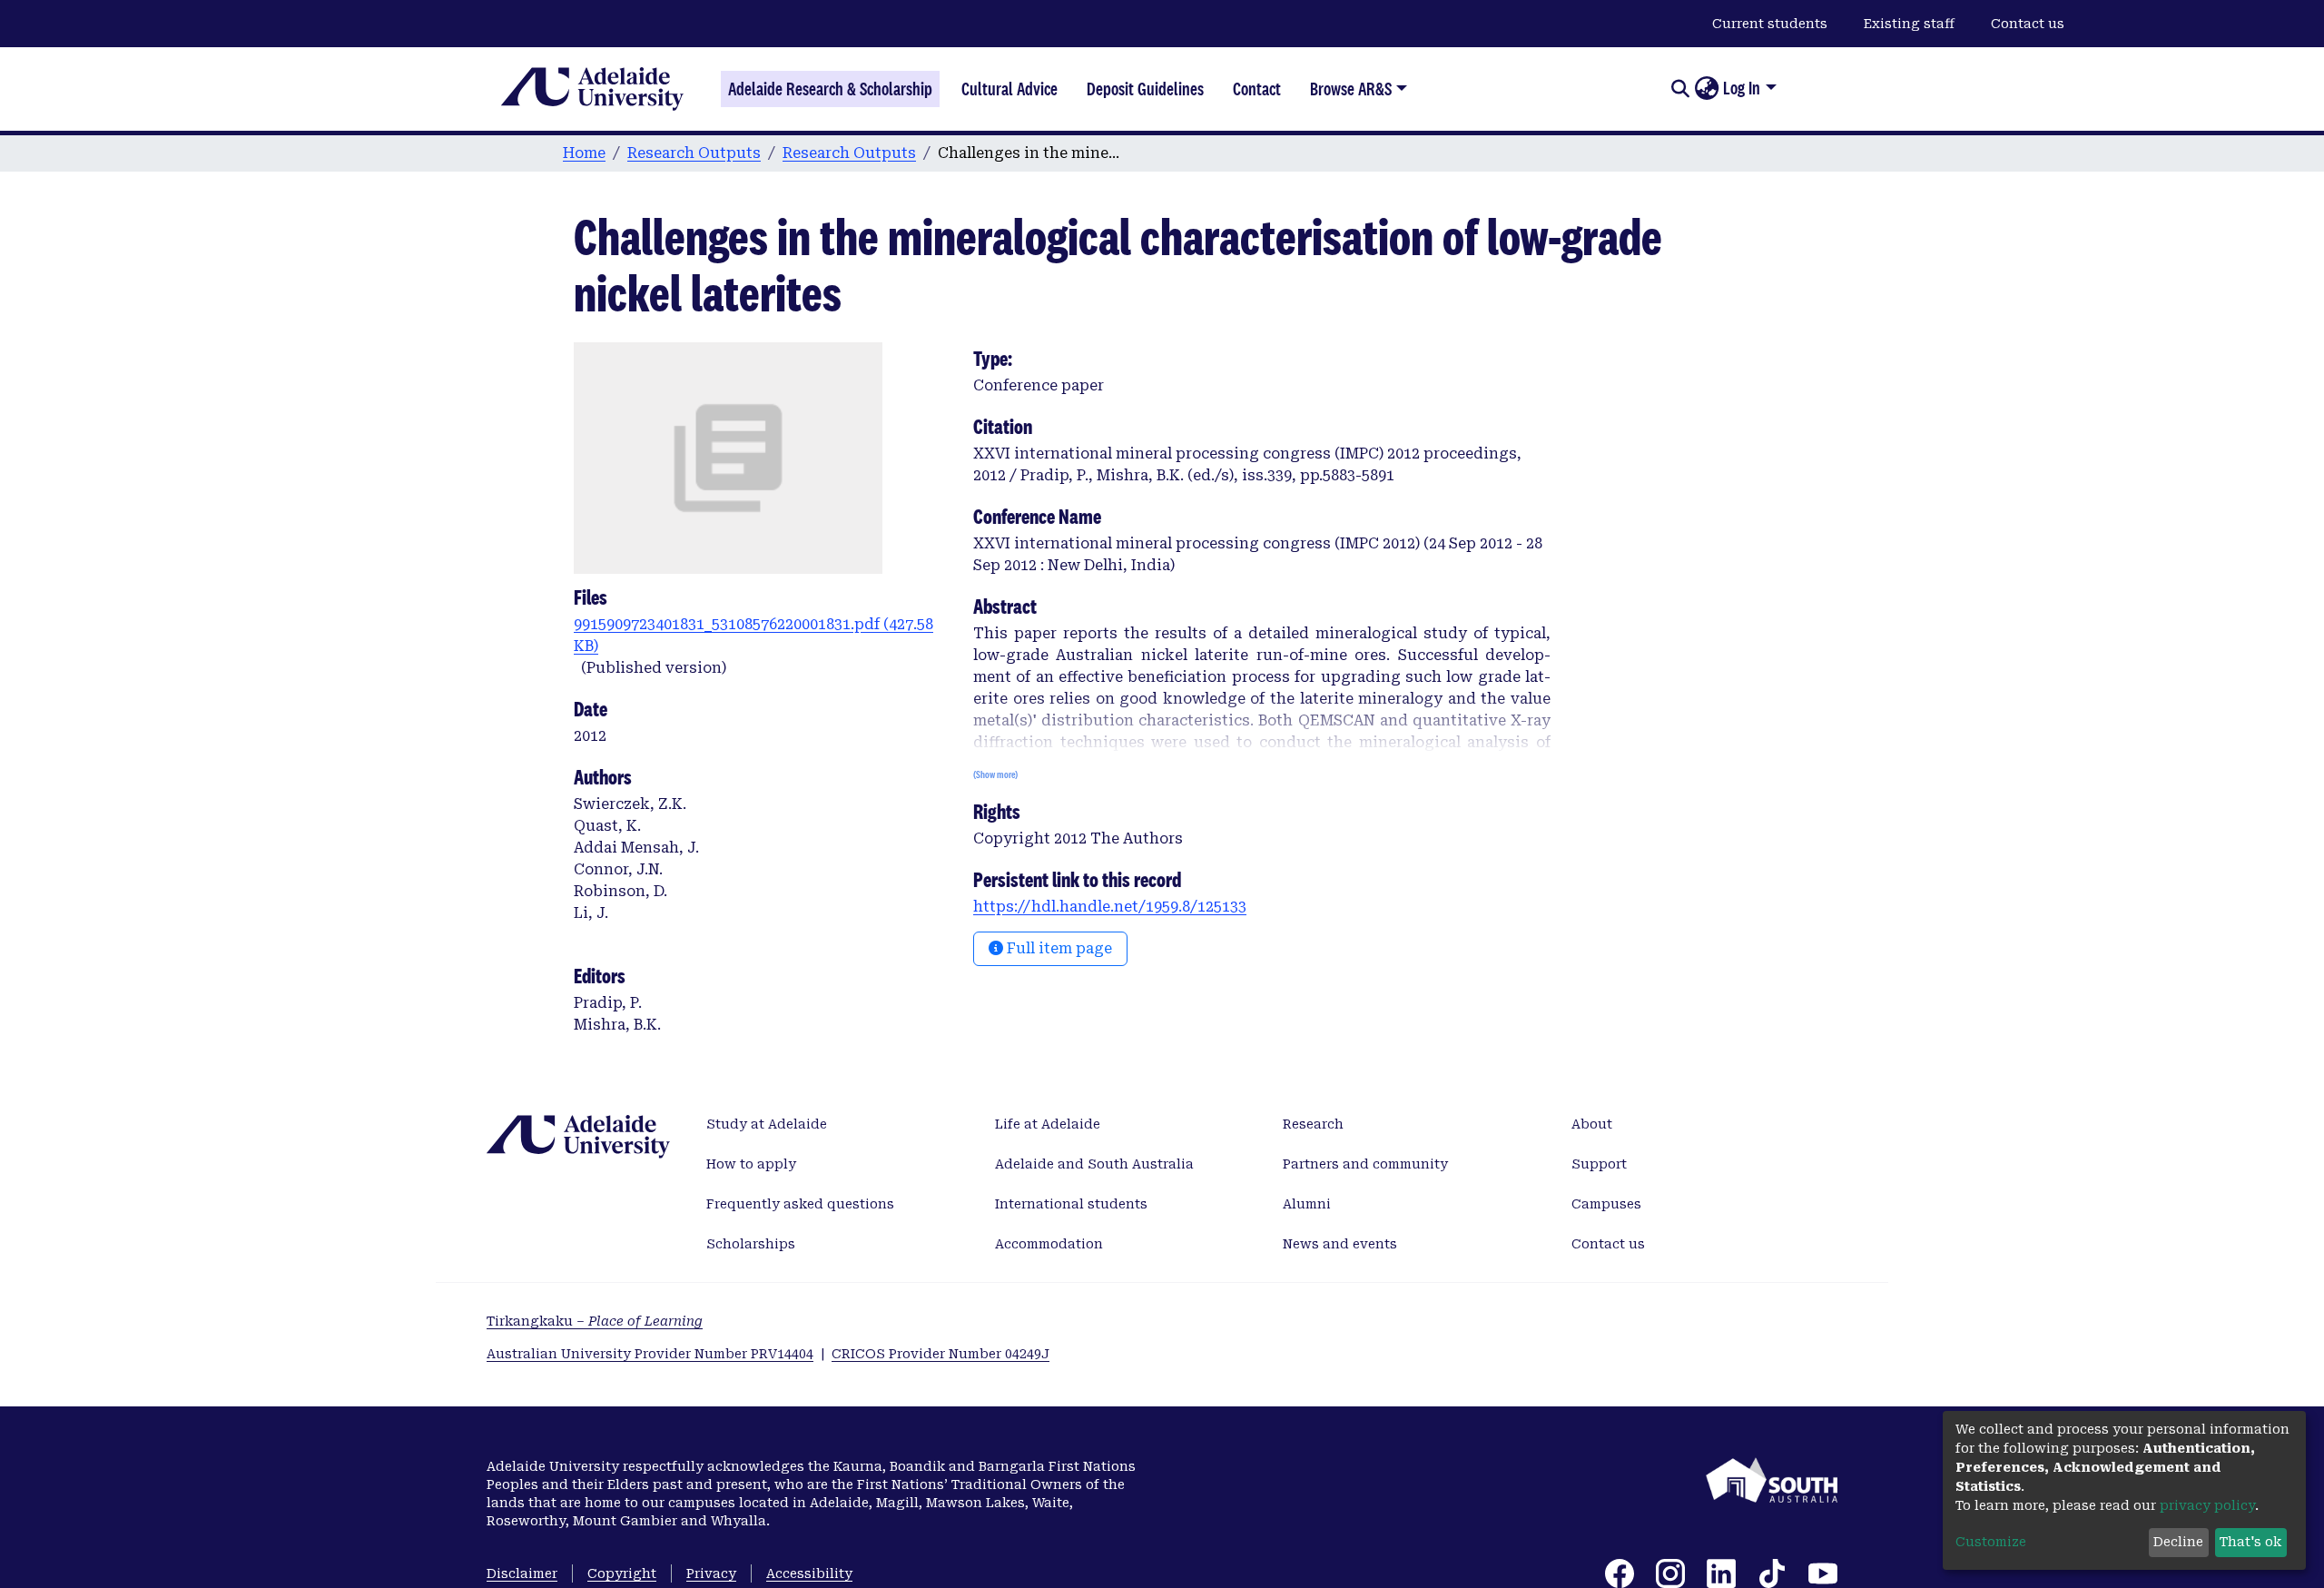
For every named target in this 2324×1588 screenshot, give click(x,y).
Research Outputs (694, 153)
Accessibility (809, 1573)
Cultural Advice (1009, 89)
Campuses (1606, 1204)
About (1592, 1124)
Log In (1742, 88)
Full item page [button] (1058, 948)
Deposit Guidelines (1145, 89)
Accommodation (1049, 1244)
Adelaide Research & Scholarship (830, 89)
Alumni (1307, 1204)
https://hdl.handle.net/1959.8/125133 (1110, 907)
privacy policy (2207, 1505)
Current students (1770, 24)
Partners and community (1365, 1164)
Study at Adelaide (767, 1124)
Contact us (2028, 24)
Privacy (711, 1573)
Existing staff (1909, 24)
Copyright (622, 1573)
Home (584, 153)
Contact (1257, 89)
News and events (1340, 1244)
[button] (1706, 89)
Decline (2178, 1542)
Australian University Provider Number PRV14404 (650, 1354)
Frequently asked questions (800, 1204)
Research (1313, 1124)
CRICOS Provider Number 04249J (940, 1354)
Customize (1991, 1542)
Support (1599, 1164)
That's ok (2250, 1542)
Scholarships (751, 1244)
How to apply (751, 1164)
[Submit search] (1680, 89)
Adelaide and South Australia (1094, 1164)
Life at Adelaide (1048, 1124)
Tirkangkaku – (595, 1321)
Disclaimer (522, 1573)
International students (1071, 1204)
